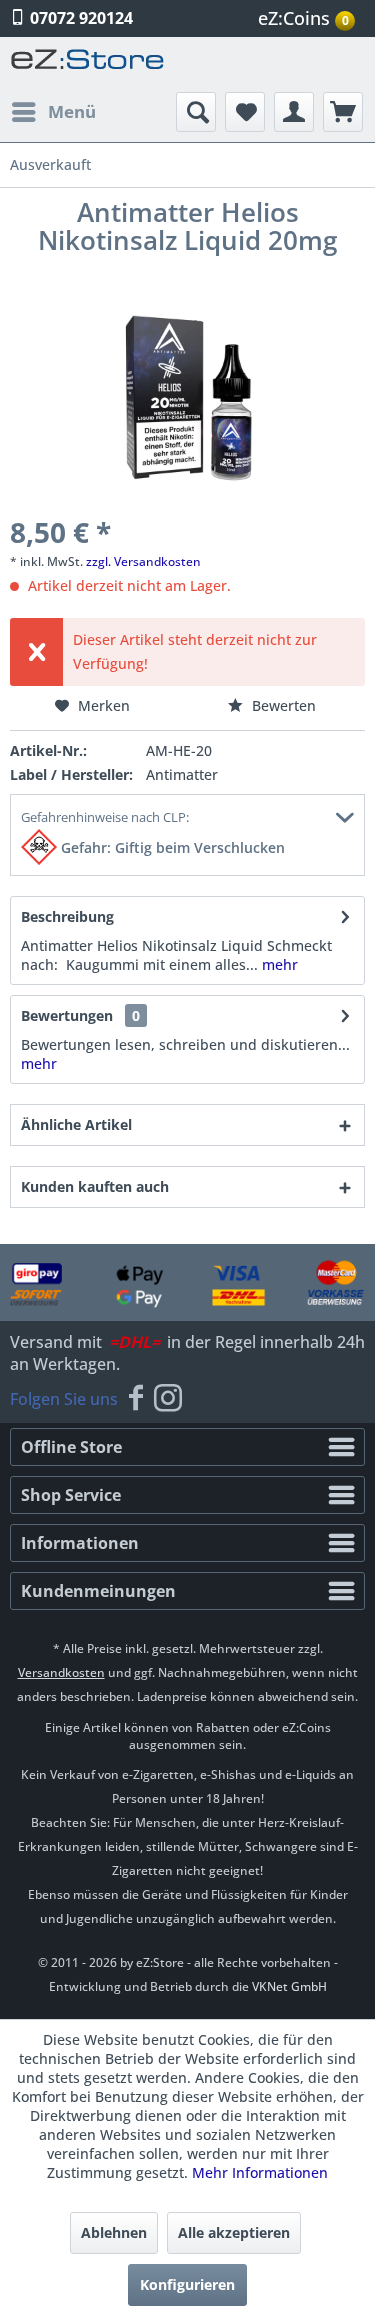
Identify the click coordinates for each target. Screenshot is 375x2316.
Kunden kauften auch (95, 1186)
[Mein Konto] (294, 112)
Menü (72, 111)
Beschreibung (67, 916)
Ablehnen (114, 2232)
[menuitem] (309, 18)
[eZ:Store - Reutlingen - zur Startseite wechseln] (88, 64)
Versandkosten (61, 1672)
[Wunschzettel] (245, 112)
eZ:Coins (303, 18)
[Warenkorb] (343, 112)
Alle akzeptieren (234, 2232)
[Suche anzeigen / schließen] (196, 112)
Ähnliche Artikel (76, 1124)
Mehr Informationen (260, 2172)
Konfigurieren (187, 2284)
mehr (278, 964)
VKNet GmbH (289, 1986)
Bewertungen (67, 1015)
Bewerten (282, 705)
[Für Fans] (136, 1399)
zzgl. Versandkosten (143, 561)
